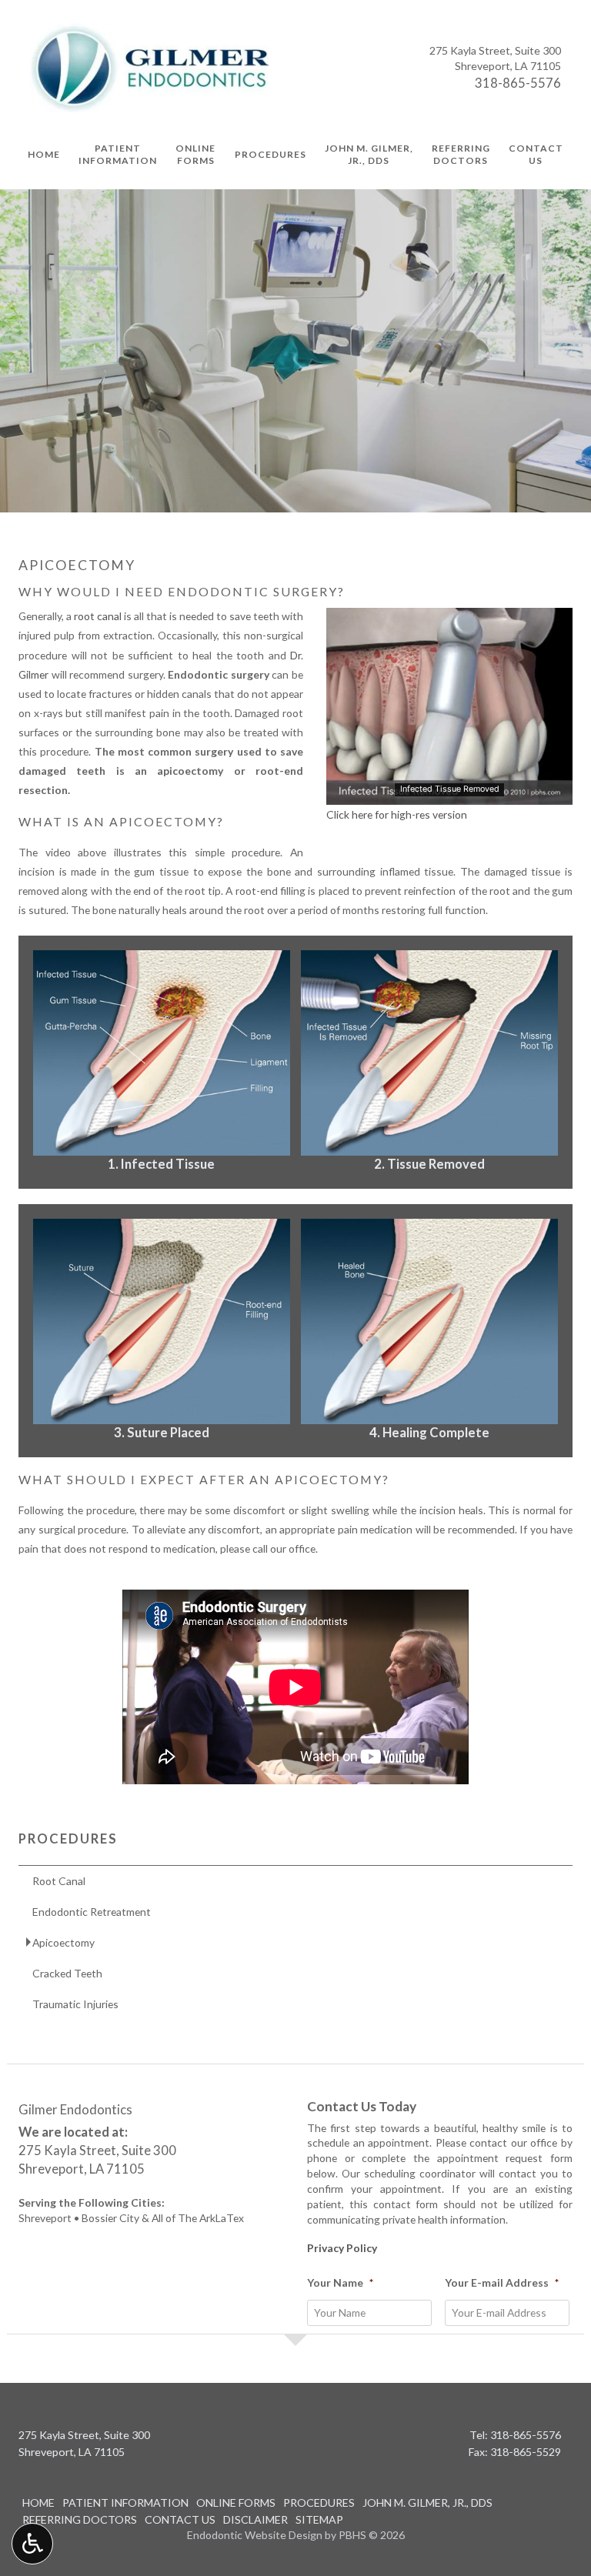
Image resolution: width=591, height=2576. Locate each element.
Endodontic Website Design (255, 2535)
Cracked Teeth (67, 1973)
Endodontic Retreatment (92, 1912)
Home (44, 154)
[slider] (449, 792)
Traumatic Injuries (75, 2004)
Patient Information (125, 2503)
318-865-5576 (518, 83)
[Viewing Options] (32, 2544)
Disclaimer (255, 2519)
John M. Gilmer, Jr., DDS (427, 2503)
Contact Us (180, 2519)
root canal (98, 616)
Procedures (270, 154)
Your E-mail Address (502, 2282)
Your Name (340, 2282)
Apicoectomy (63, 1942)
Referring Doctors (80, 2519)
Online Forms (236, 2503)
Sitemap (319, 2519)
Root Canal (59, 1881)
